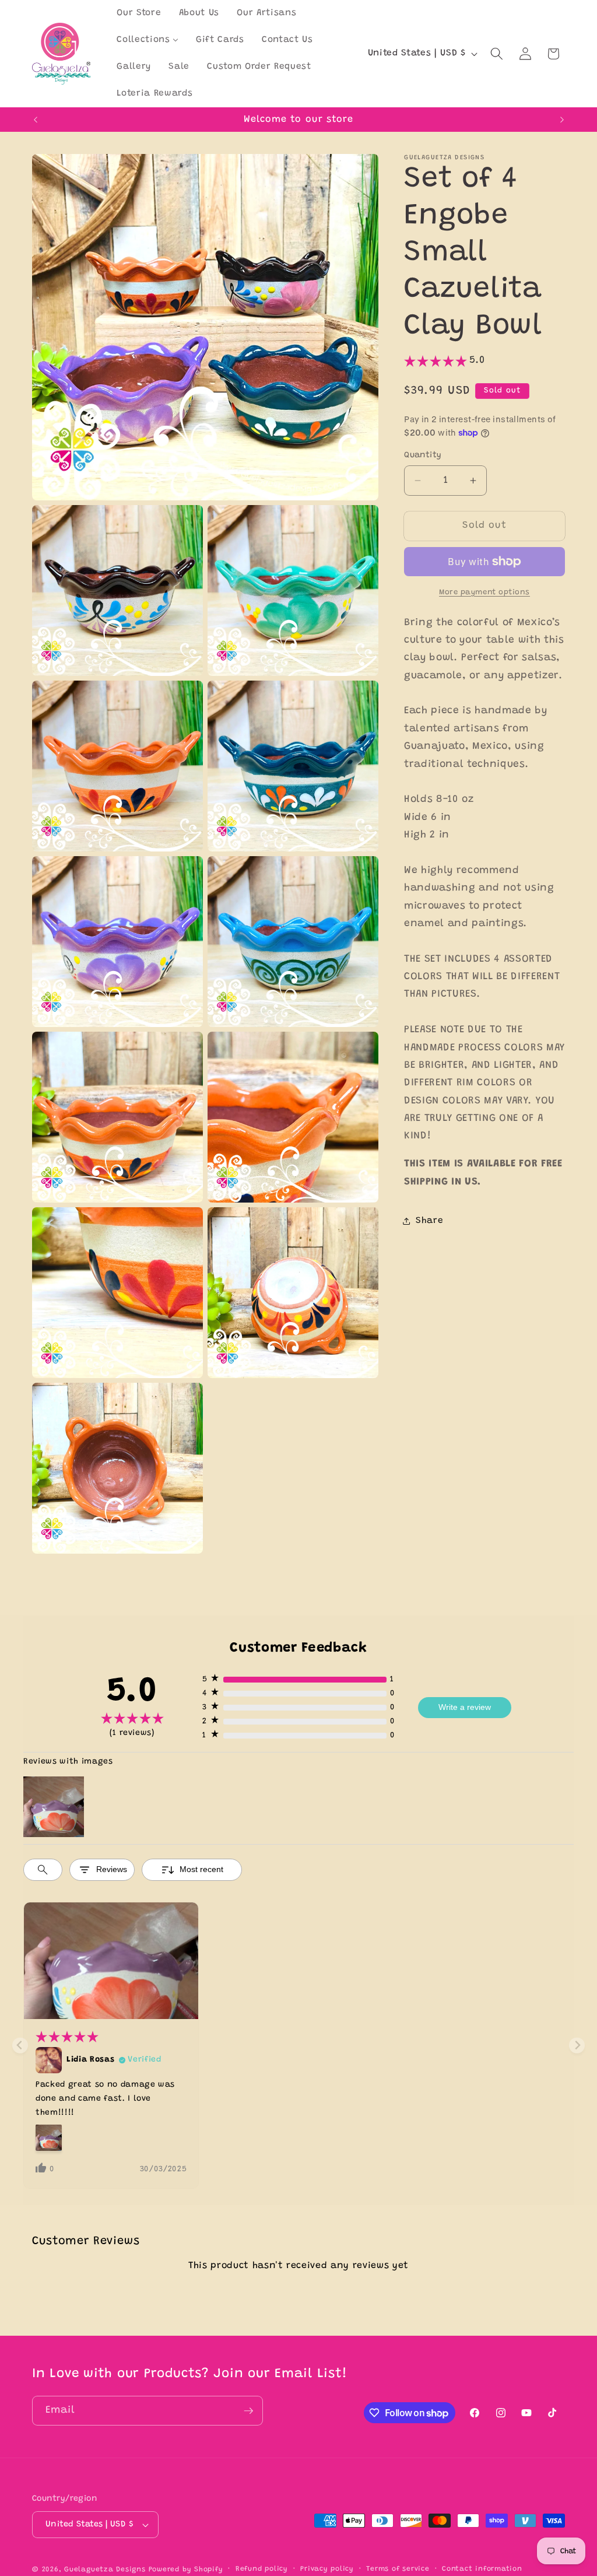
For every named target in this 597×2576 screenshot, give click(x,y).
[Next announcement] (562, 120)
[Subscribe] (248, 2411)
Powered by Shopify (186, 2570)
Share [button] (429, 1221)
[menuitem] (139, 13)
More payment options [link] (484, 592)
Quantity (423, 455)
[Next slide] (577, 2046)
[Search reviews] (43, 1870)
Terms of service (398, 2569)
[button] (497, 54)
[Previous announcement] (36, 120)
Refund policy (262, 2569)
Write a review (465, 1707)
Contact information (482, 2569)
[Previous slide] (20, 2046)
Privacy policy (327, 2569)
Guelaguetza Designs (105, 2570)
